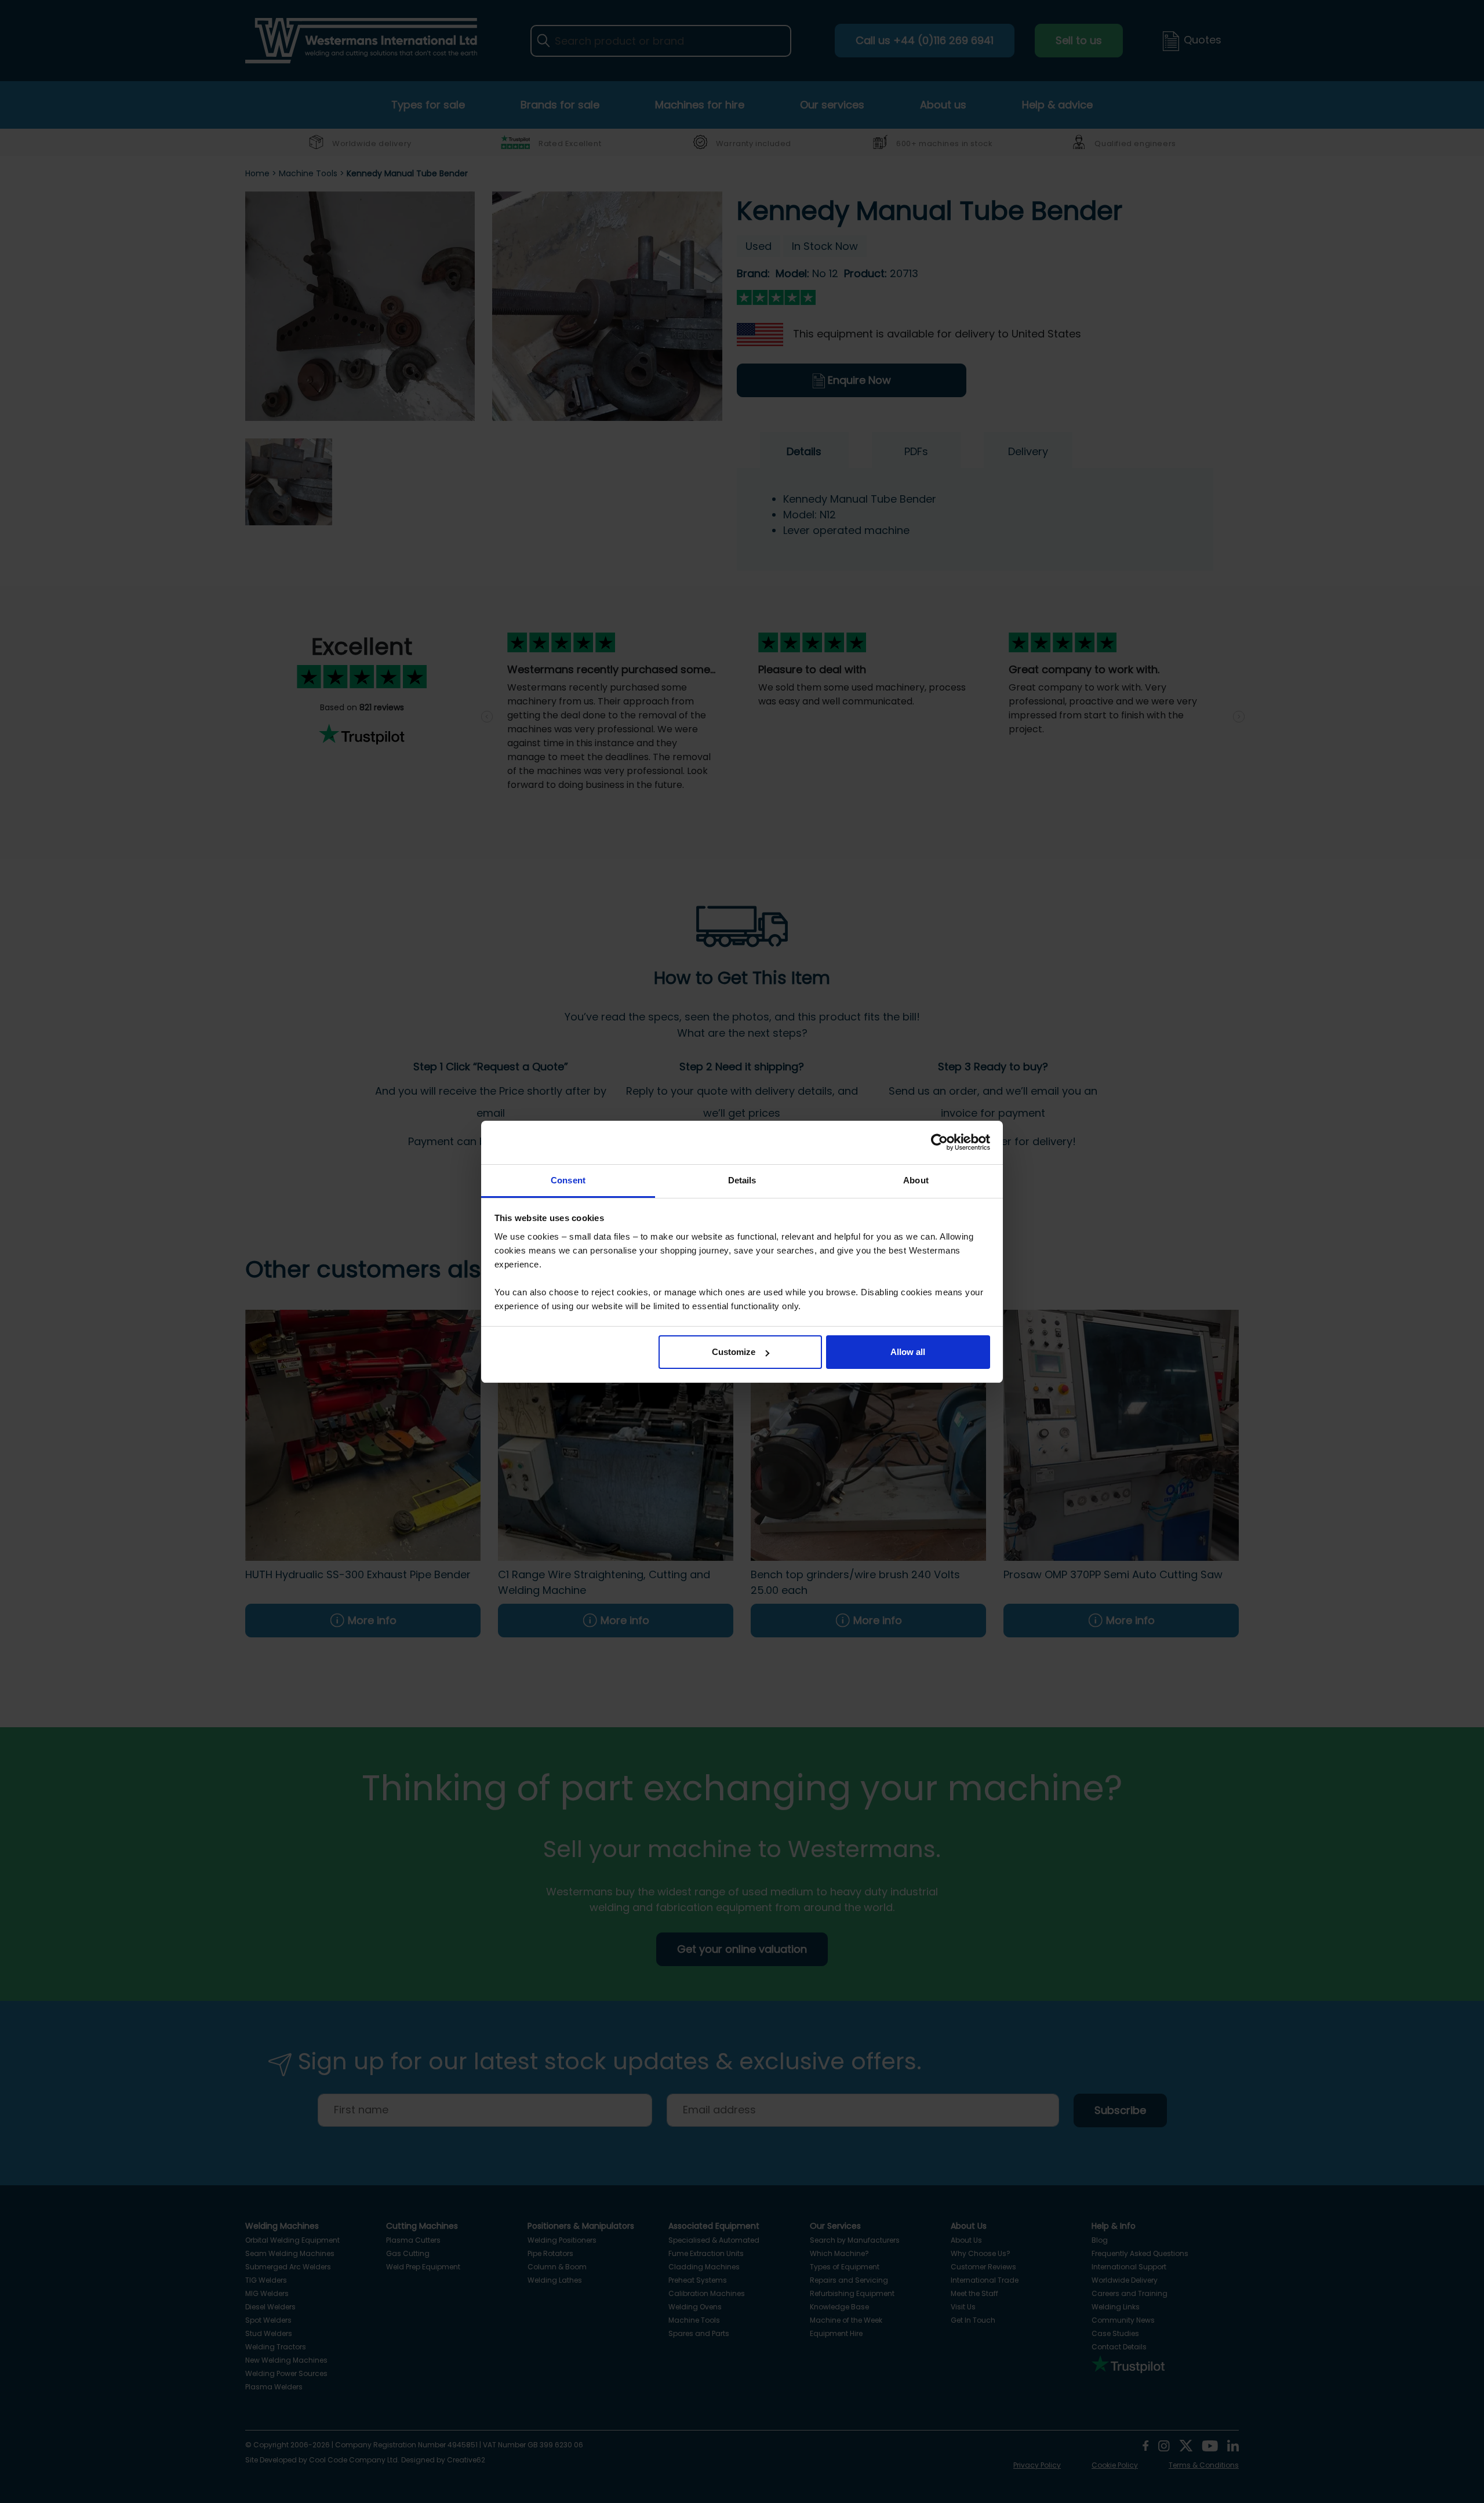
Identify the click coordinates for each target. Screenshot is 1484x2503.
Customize (734, 1352)
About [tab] (916, 1180)
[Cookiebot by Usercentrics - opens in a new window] (939, 1142)
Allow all (908, 1352)
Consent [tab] (568, 1180)
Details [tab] (742, 1180)
